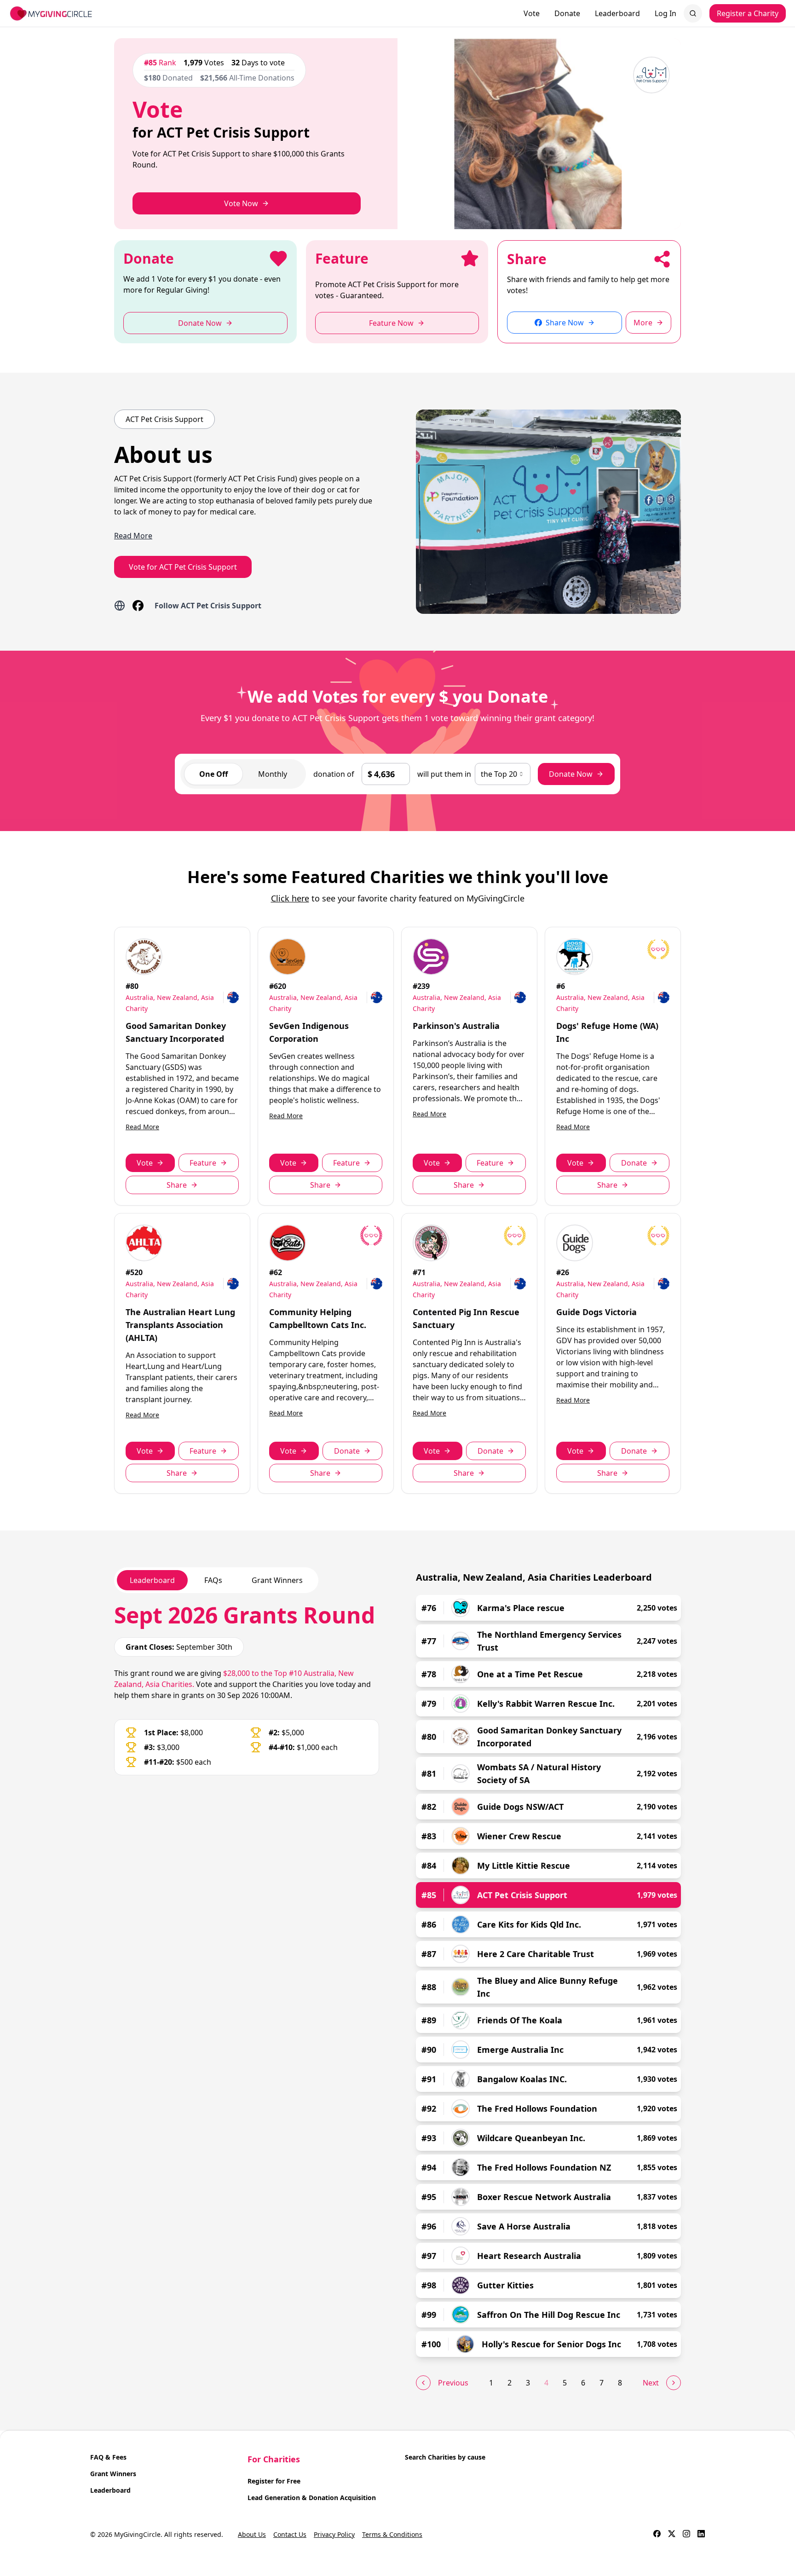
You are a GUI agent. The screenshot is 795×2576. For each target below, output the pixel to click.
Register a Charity (748, 13)
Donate (567, 13)
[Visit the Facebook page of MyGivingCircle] (657, 2535)
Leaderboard (617, 13)
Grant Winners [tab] (277, 1580)
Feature (203, 1163)
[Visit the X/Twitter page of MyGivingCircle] (672, 2535)
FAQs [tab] (213, 1580)
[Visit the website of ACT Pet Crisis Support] (120, 606)
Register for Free (274, 2481)
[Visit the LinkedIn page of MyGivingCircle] (701, 2535)
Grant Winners (113, 2474)
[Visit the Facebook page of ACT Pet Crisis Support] (138, 606)
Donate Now (571, 774)
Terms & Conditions (392, 2534)
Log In (665, 13)
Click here (290, 898)
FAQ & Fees (108, 2457)
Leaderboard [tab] (152, 1580)
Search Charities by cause (445, 2457)
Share (177, 1185)
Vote (532, 13)
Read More (142, 1127)
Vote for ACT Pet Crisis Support (183, 567)
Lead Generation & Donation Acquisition (312, 2498)
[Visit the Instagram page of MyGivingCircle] (686, 2535)
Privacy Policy (334, 2534)
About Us (252, 2534)
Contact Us (290, 2534)
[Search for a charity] (693, 13)
